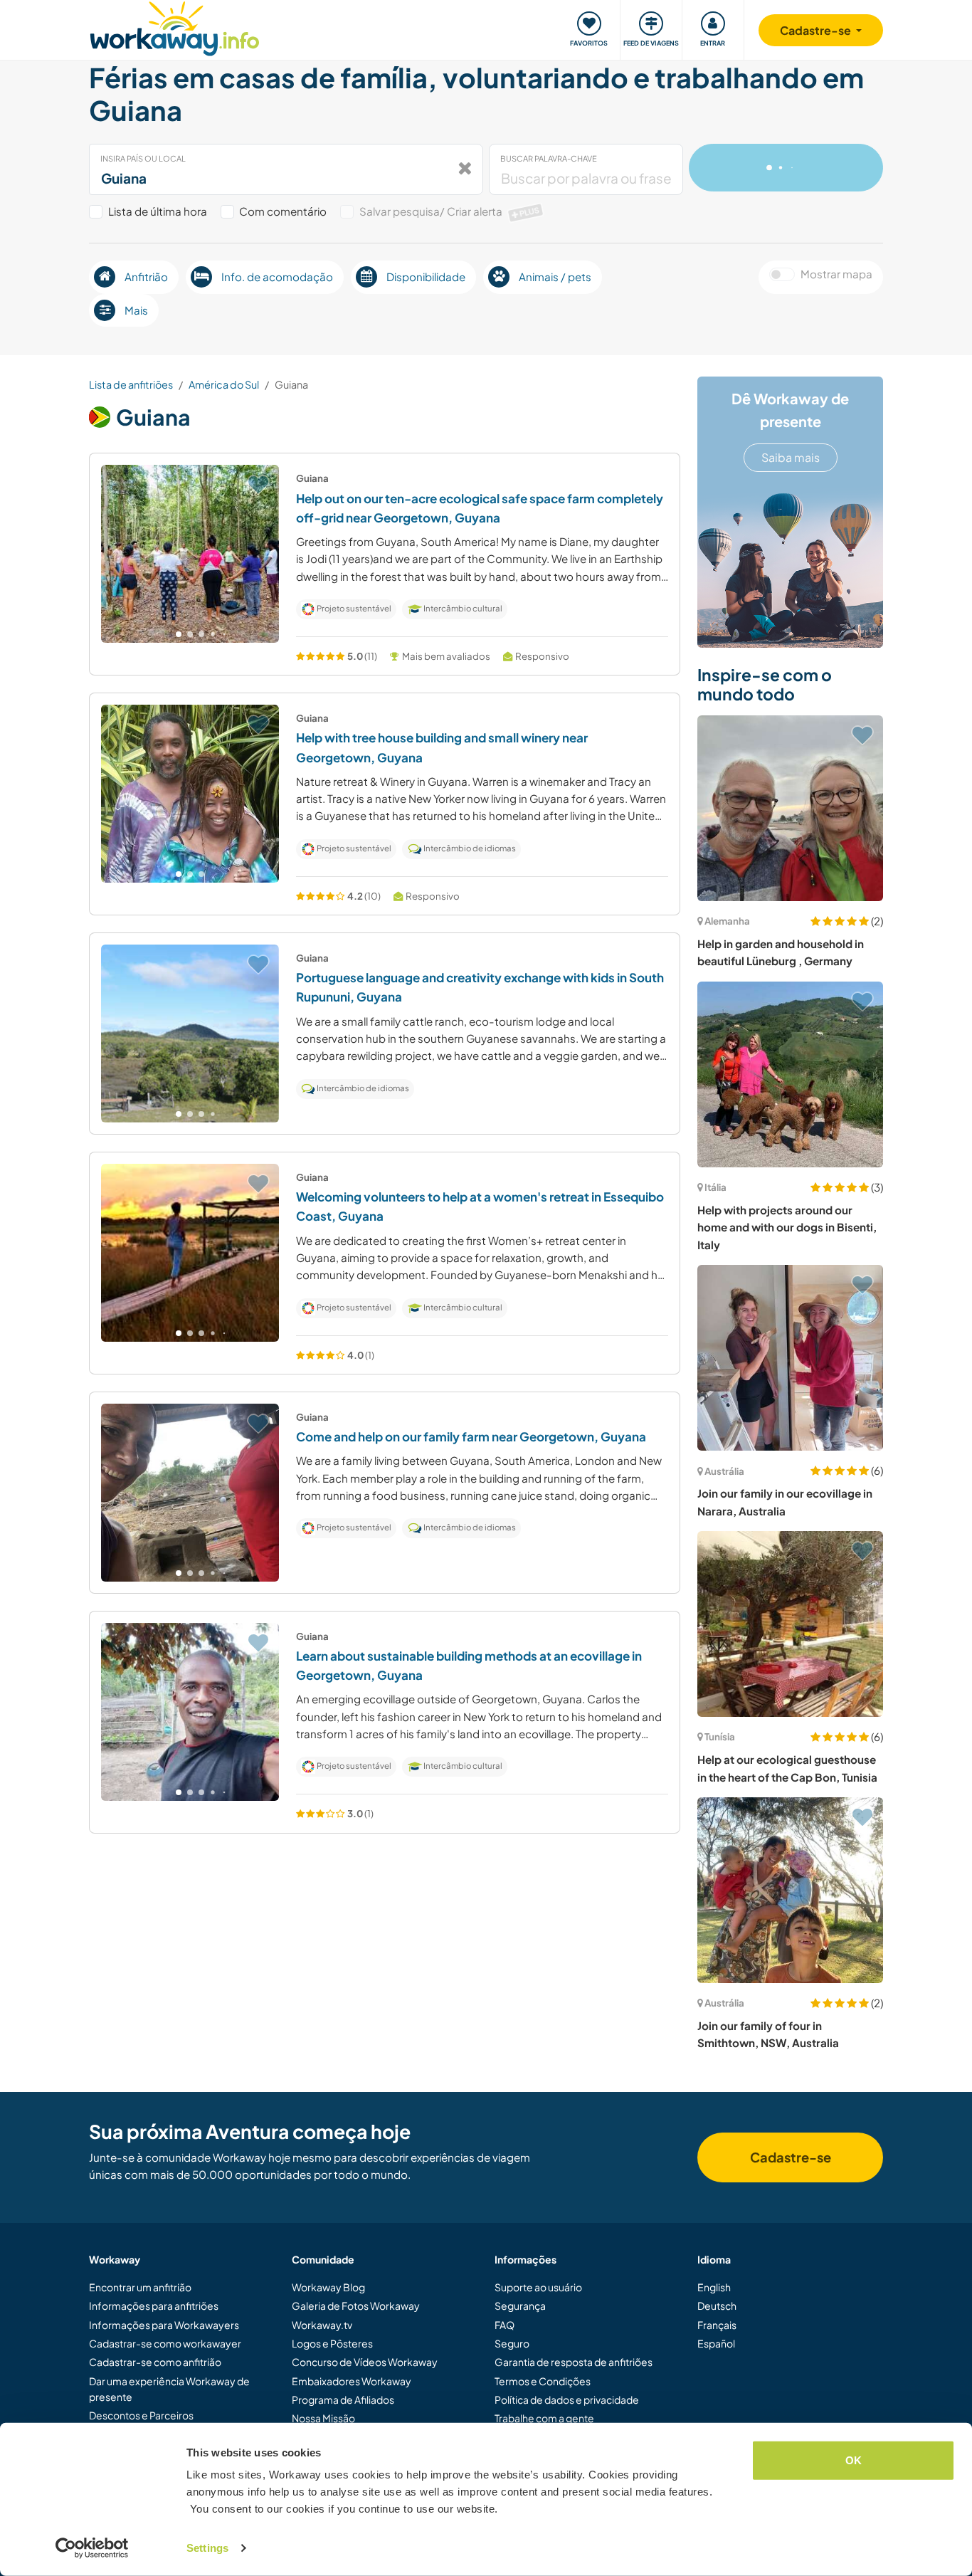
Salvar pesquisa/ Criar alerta (450, 211)
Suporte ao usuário (538, 2287)
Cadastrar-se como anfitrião (155, 2362)
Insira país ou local (143, 158)
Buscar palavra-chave (549, 158)
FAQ (505, 2325)
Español (716, 2343)
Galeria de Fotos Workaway (356, 2306)
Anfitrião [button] (146, 277)
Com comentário (283, 211)
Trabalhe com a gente (544, 2418)
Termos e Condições (543, 2381)
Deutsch (717, 2306)
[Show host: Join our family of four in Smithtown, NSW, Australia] (790, 1890)
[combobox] (286, 169)
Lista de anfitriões (131, 384)
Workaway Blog (328, 2287)
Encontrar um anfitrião (140, 2287)
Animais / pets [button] (555, 277)
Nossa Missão (323, 2418)
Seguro (512, 2343)
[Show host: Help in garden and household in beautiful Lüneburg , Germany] (790, 808)
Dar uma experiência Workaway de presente (169, 2389)
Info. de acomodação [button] (277, 277)
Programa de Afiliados (343, 2399)
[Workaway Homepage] (175, 27)
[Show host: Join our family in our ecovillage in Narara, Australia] (790, 1358)
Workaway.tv (322, 2325)
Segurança (520, 2306)
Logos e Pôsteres (332, 2343)
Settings (207, 2548)
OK (854, 2460)
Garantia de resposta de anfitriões (574, 2362)
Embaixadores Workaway (352, 2381)
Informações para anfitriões (154, 2306)
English (714, 2287)
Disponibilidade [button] (426, 277)
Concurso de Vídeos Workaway (365, 2362)
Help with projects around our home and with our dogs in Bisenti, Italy (787, 1227)
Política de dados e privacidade (567, 2399)
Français (717, 2325)
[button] (179, 634)
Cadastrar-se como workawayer (165, 2343)
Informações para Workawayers (164, 2325)
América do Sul (224, 384)
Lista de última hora (158, 211)
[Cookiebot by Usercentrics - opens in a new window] (92, 2548)
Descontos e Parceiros (141, 2415)
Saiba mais (791, 457)
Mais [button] (136, 310)
